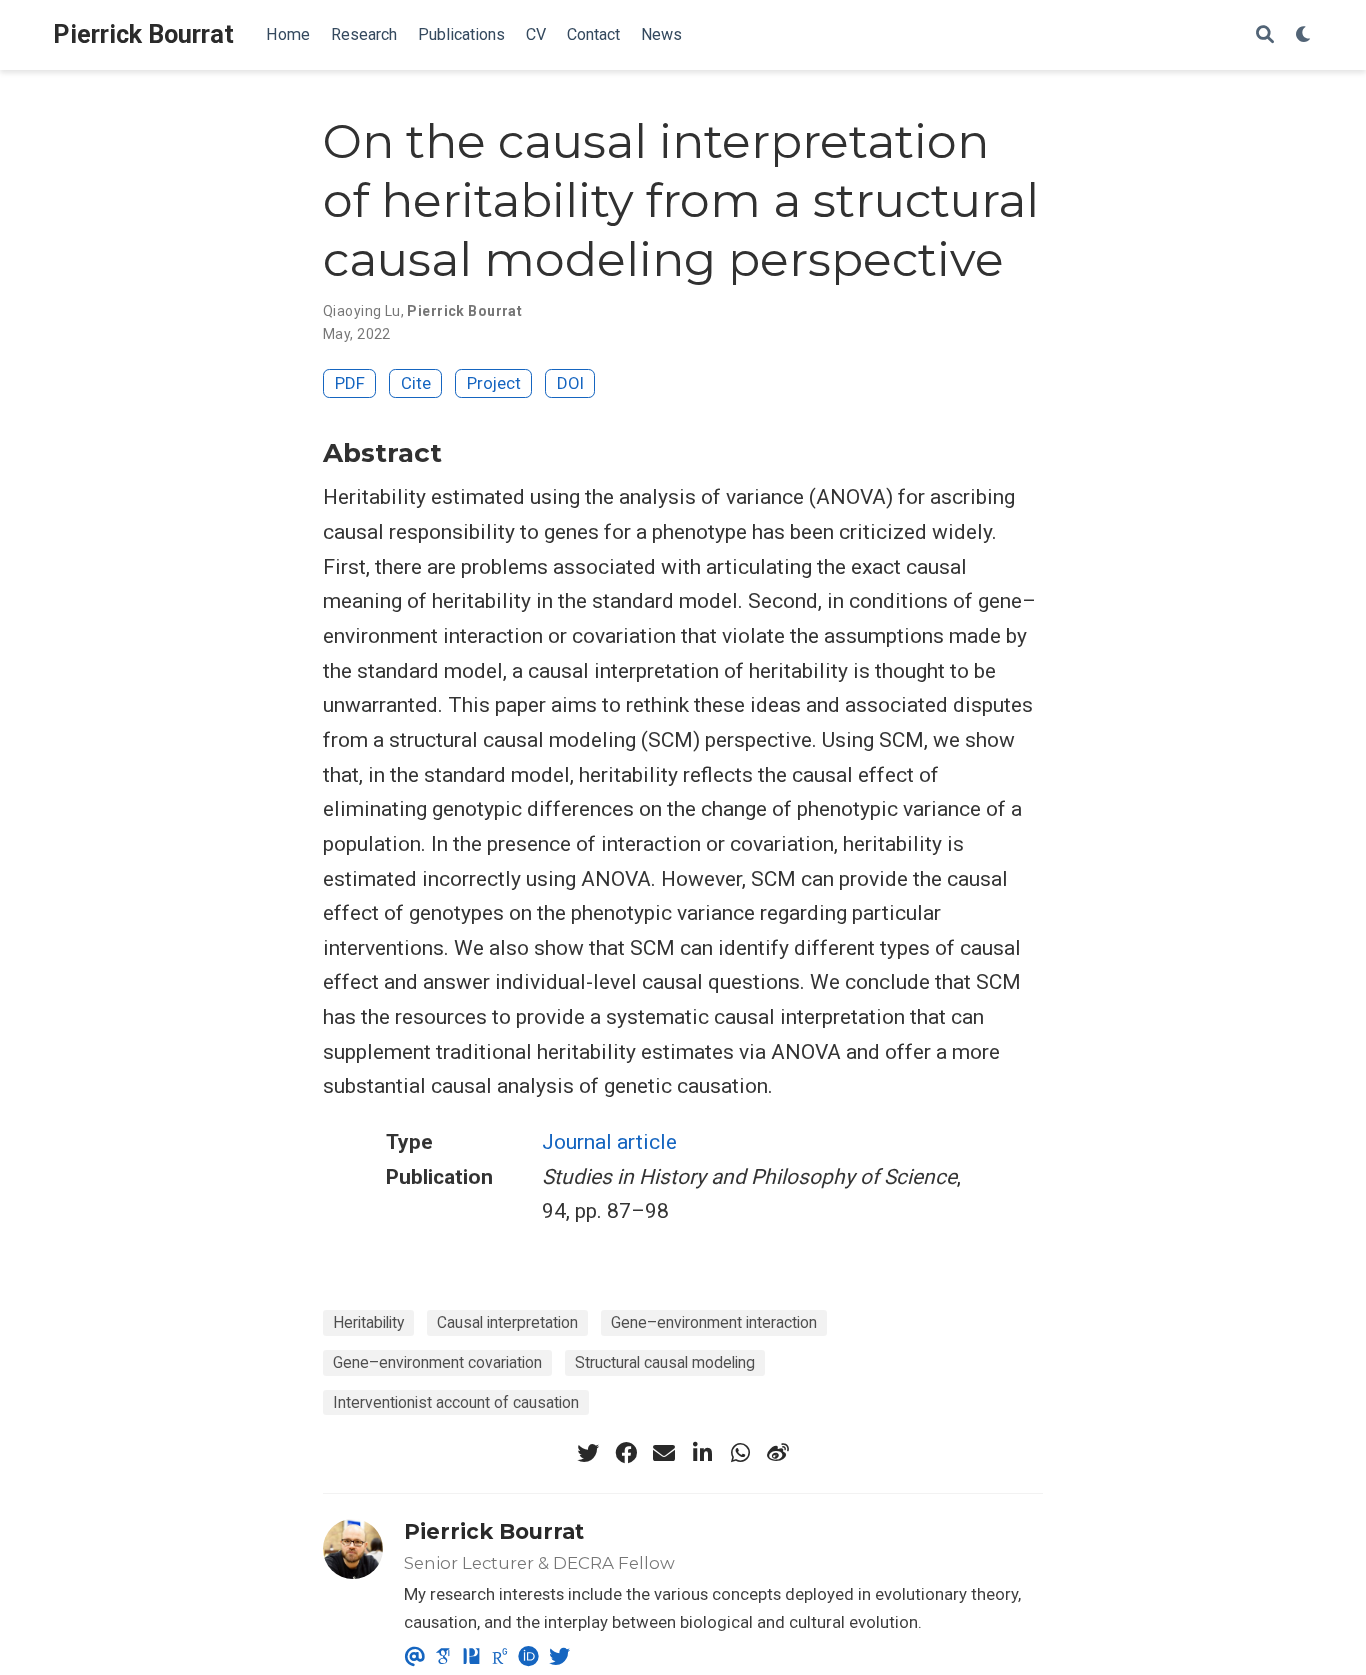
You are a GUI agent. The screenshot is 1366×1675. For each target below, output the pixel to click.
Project (494, 383)
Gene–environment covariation (437, 1362)
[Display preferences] (1304, 35)
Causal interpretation (507, 1322)
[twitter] (588, 1453)
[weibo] (778, 1453)
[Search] (1265, 35)
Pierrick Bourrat (143, 34)
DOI (570, 383)
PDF (350, 383)
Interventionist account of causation (456, 1402)
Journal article (609, 1142)
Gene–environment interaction (714, 1322)
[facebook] (626, 1453)
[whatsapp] (740, 1453)
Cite (416, 383)
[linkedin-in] (702, 1453)
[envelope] (664, 1453)
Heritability (368, 1322)
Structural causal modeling (665, 1362)
